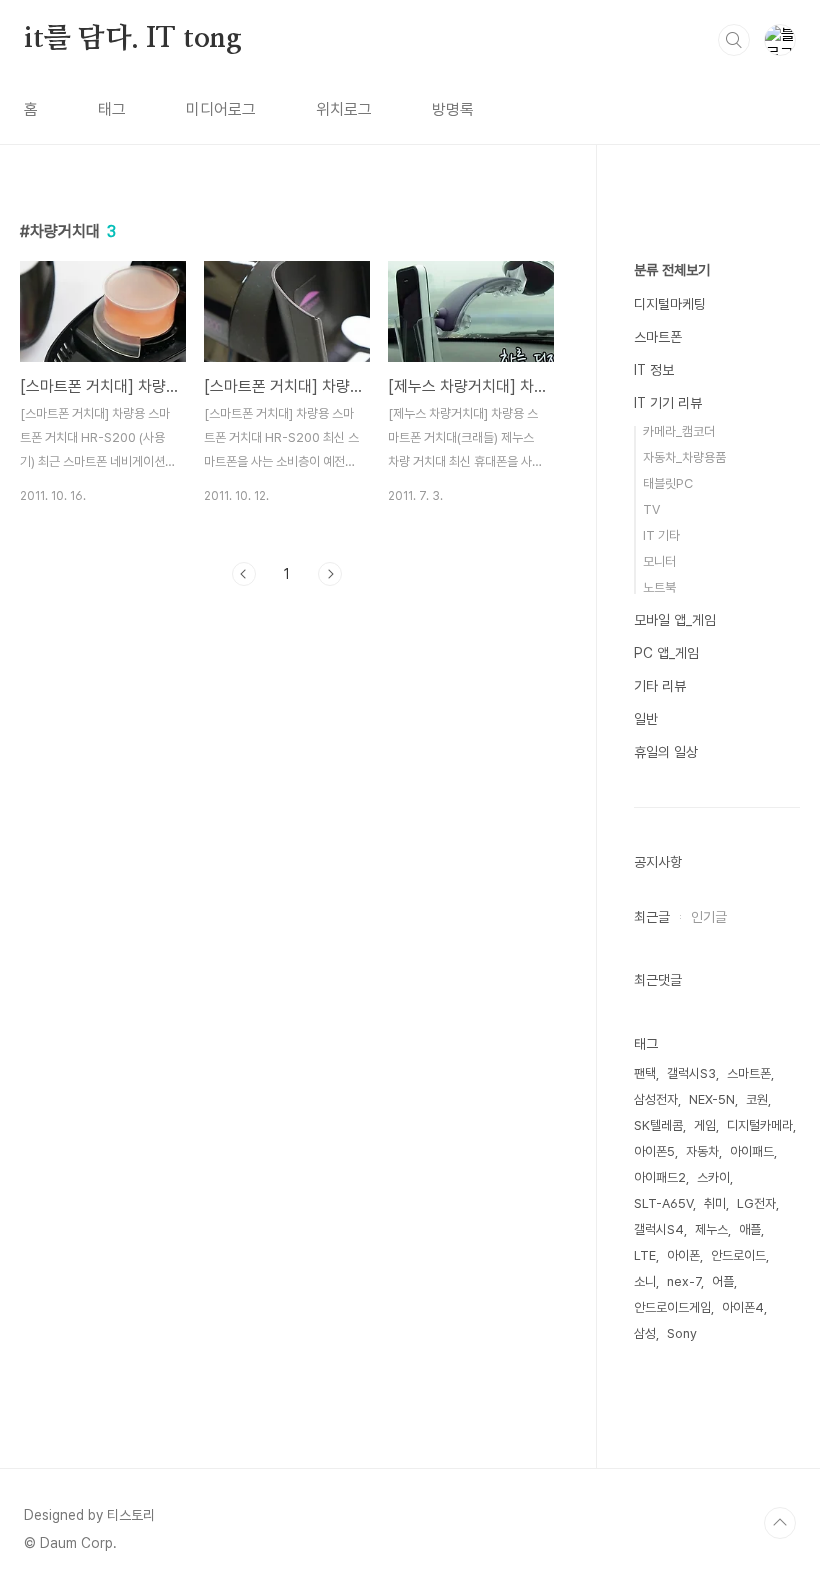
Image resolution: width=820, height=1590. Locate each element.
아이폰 (683, 1255)
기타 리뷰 (660, 686)
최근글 (652, 917)
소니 (645, 1281)
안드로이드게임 (672, 1307)
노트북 (659, 587)
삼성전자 (656, 1099)
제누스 (711, 1229)
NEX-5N (712, 1099)
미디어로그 (221, 109)
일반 (646, 719)
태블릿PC (668, 483)
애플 (750, 1229)
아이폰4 (743, 1307)
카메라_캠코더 (679, 431)
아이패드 (752, 1151)
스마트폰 (658, 337)
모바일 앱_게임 (675, 620)
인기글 (709, 917)
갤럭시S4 (659, 1229)
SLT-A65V (663, 1203)
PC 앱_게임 (666, 653)
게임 (705, 1125)
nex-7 (684, 1281)
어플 (723, 1281)
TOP (780, 1523)
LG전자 (756, 1203)
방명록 (453, 109)
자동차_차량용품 (684, 457)
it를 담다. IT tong (133, 39)
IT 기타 (661, 535)
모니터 (659, 561)
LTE (645, 1255)
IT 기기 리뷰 (668, 403)
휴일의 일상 (666, 752)
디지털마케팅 (670, 304)
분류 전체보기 (672, 270)
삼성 (645, 1333)
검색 (734, 40)
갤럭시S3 (691, 1073)
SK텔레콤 (658, 1125)
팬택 (645, 1073)
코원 (757, 1099)
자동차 (702, 1151)
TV (651, 509)
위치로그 (344, 109)
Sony (682, 1333)
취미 (715, 1203)
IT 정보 (654, 370)
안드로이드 (738, 1255)
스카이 (713, 1177)
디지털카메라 (760, 1125)
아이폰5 (654, 1151)
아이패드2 (660, 1177)
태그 (112, 109)
